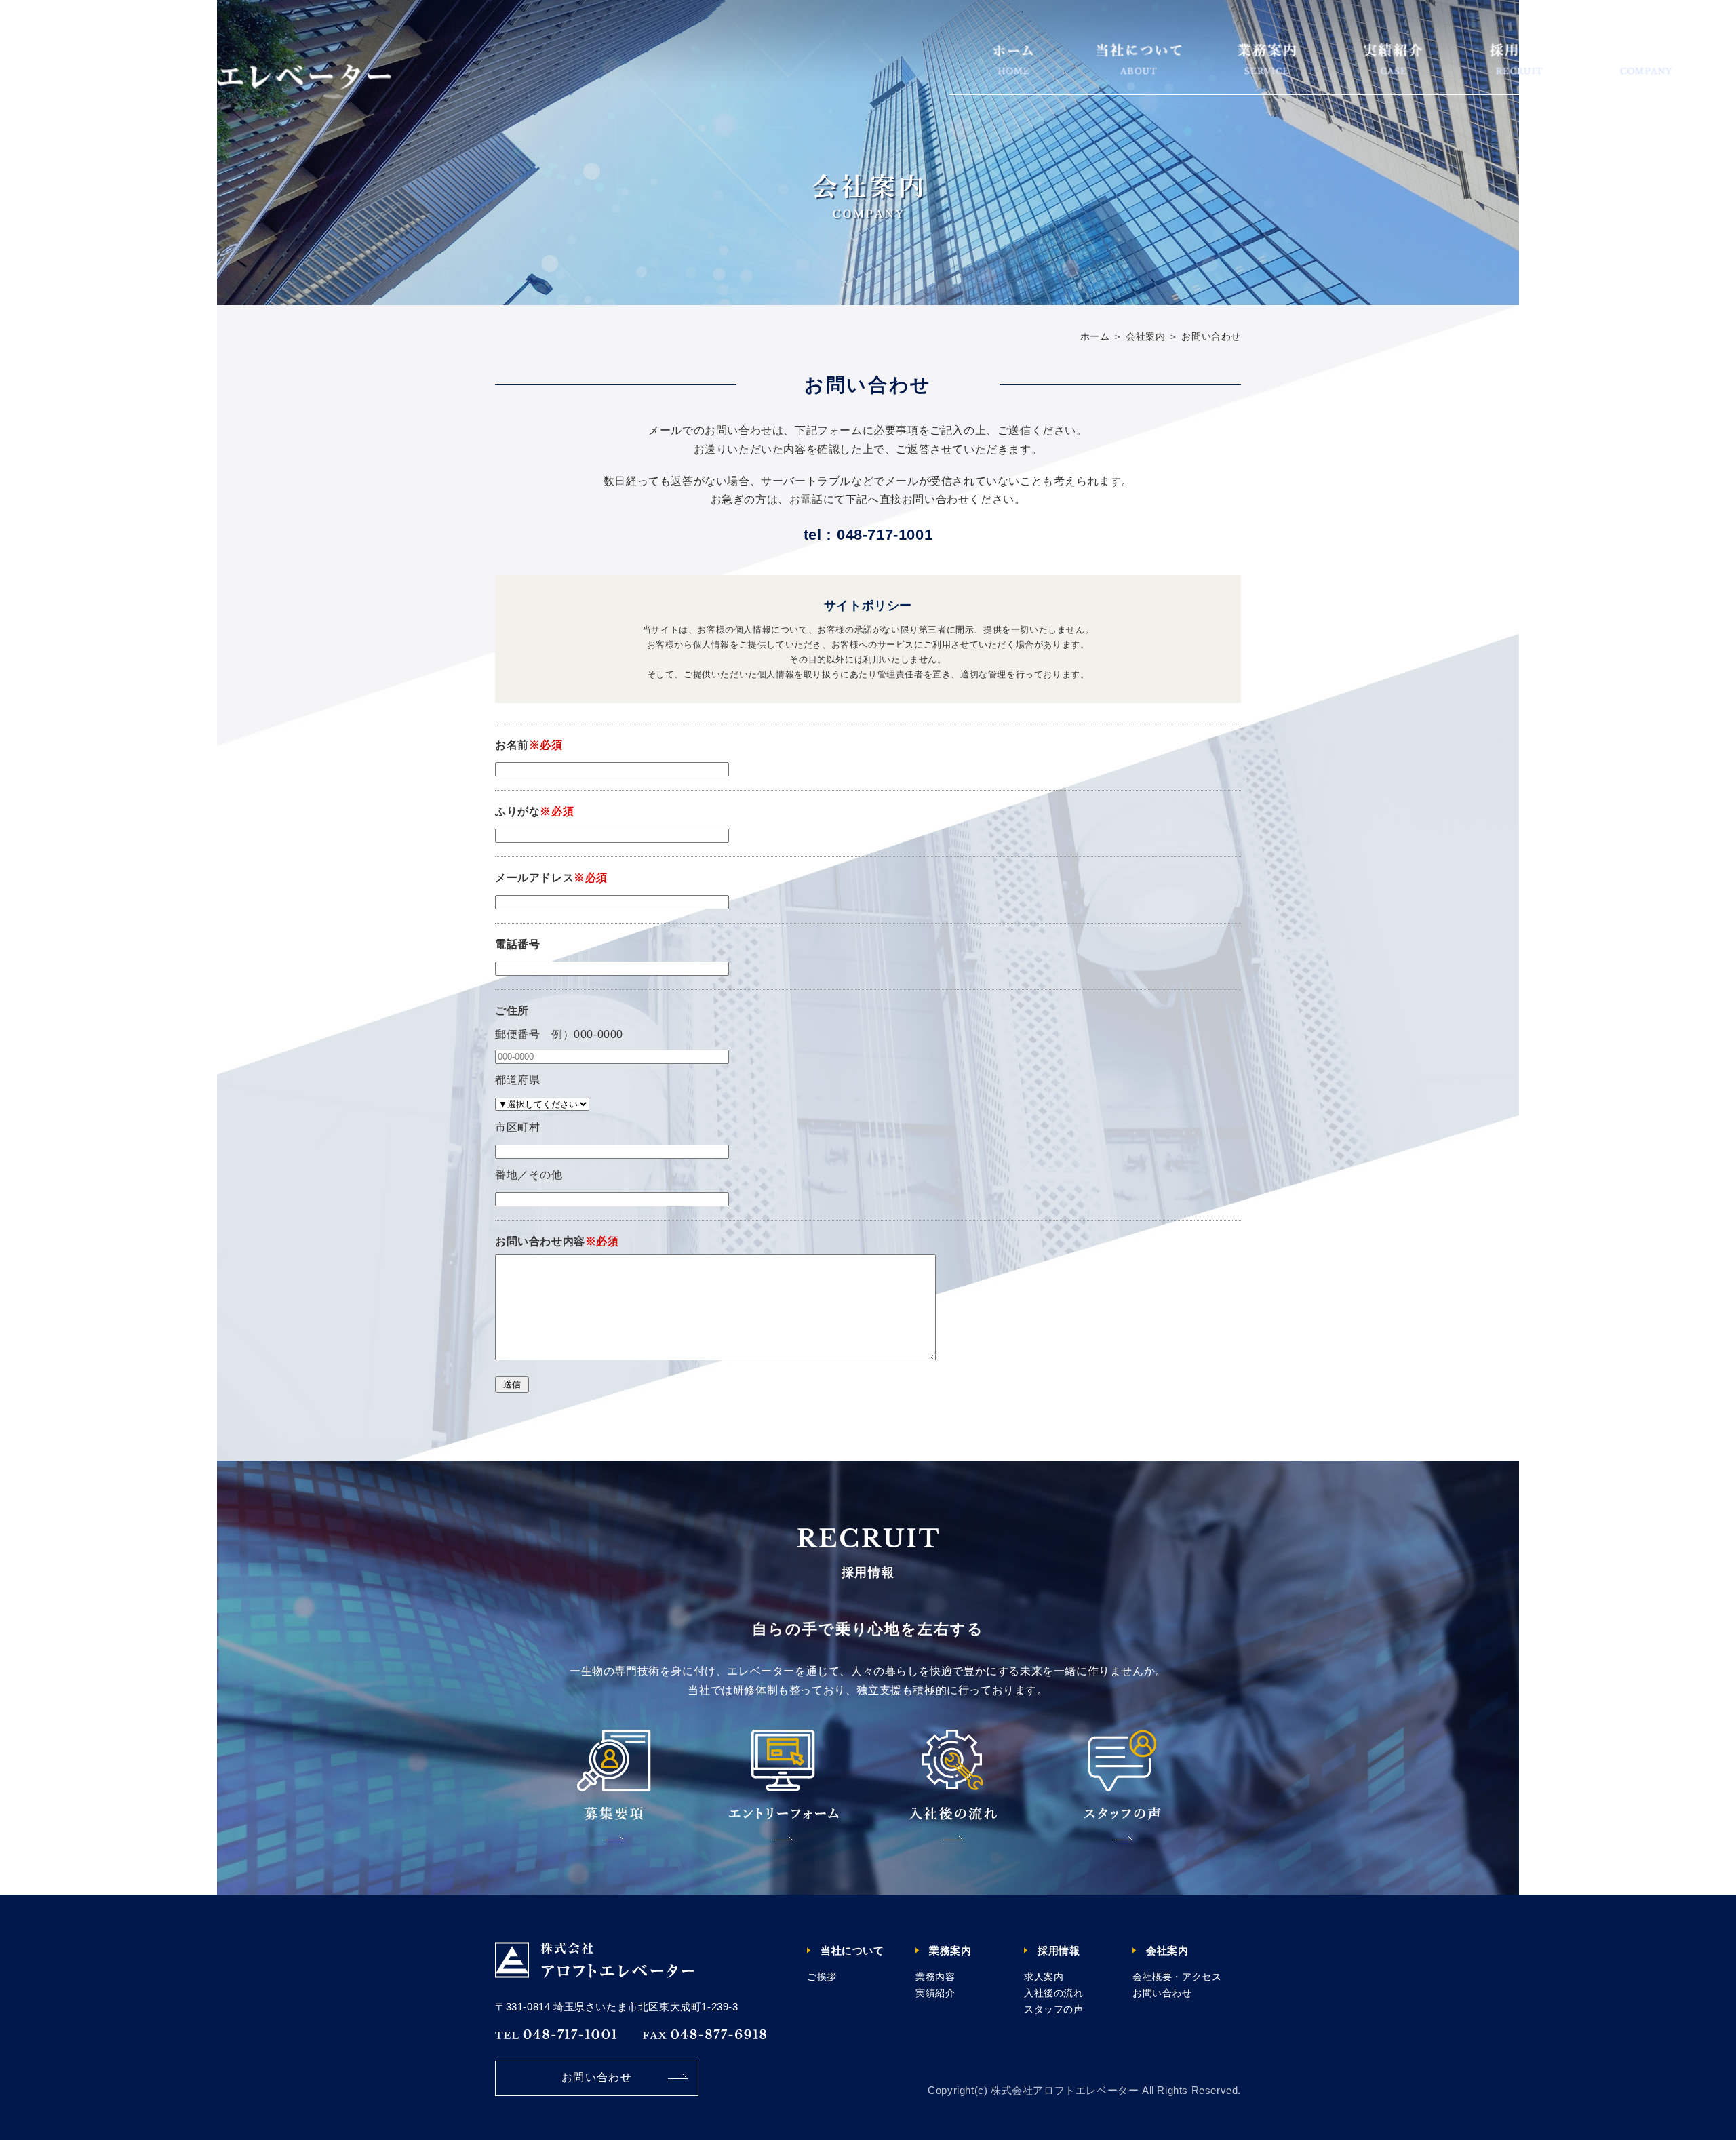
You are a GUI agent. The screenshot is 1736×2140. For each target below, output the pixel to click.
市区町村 (517, 1127)
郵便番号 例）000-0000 (559, 1034)
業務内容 (935, 1977)
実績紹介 (935, 1993)
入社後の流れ (1054, 1993)
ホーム (1095, 336)
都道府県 (517, 1080)
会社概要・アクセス (1177, 1977)
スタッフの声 (1054, 2009)
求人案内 (1044, 1977)
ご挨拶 (822, 1977)
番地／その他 (529, 1175)
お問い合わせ (597, 2077)
